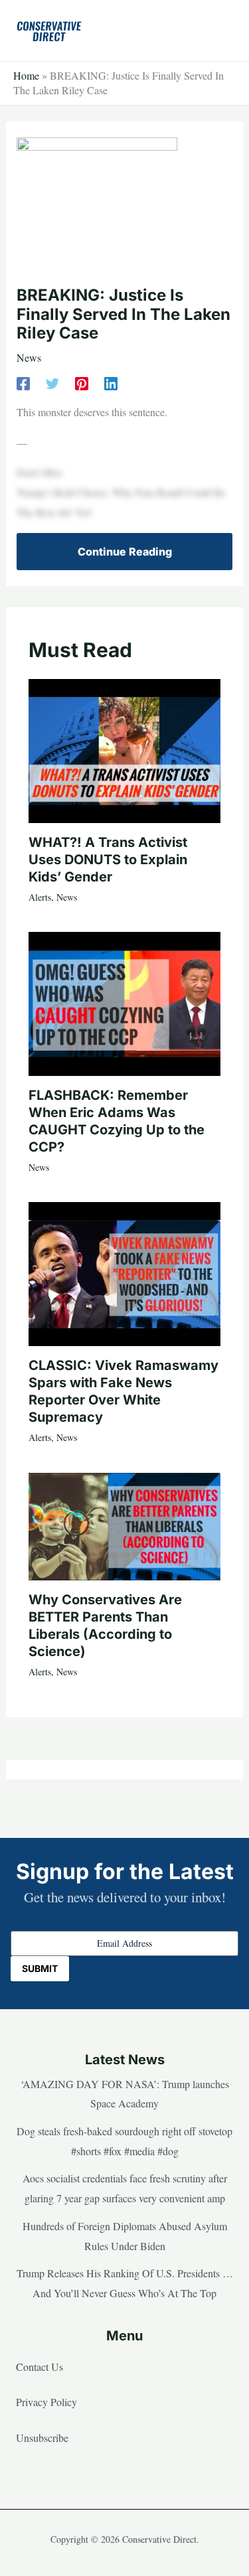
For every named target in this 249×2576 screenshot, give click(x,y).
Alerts (40, 897)
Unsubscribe (42, 2438)
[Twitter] (52, 382)
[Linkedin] (111, 382)
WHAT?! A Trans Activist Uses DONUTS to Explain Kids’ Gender (108, 860)
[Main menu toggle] (218, 31)
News (29, 357)
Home (26, 75)
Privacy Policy (46, 2402)
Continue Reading (125, 552)
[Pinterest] (82, 382)
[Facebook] (23, 382)
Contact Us (40, 2367)
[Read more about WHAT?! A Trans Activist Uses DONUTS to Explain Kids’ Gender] (124, 749)
